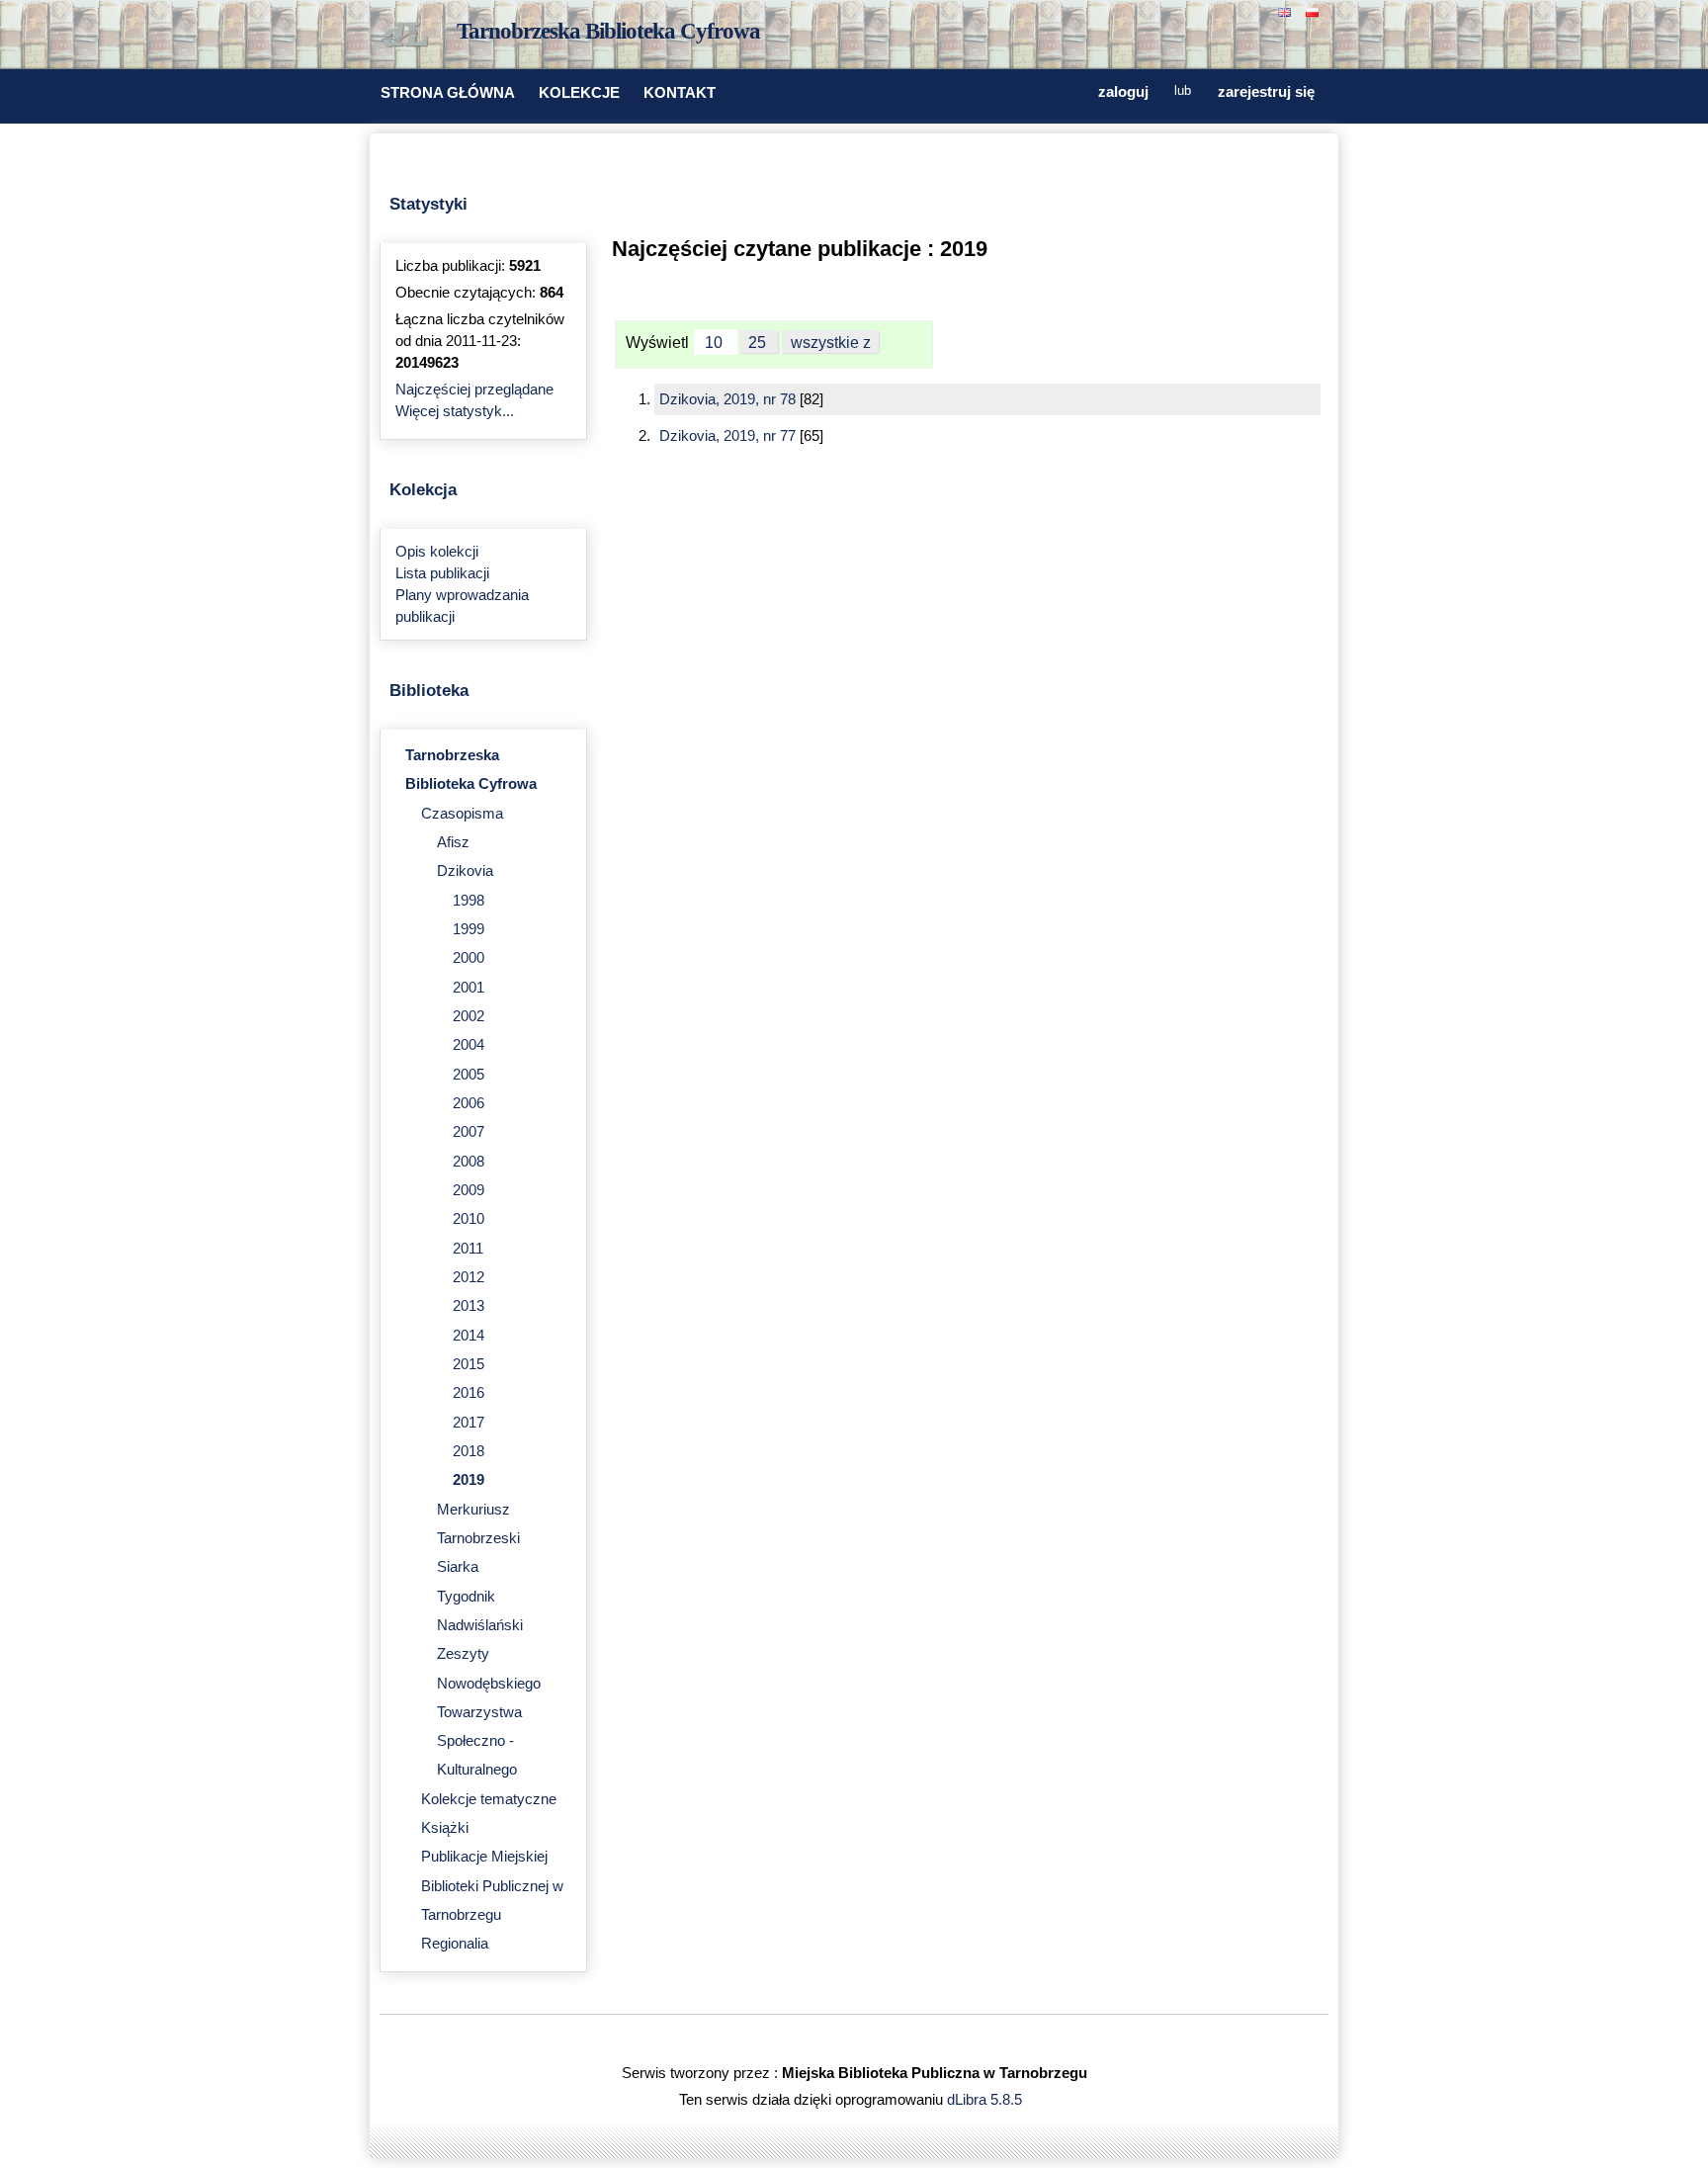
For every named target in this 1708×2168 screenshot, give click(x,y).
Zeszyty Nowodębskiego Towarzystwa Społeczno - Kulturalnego (489, 1712)
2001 (469, 988)
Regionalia (455, 1944)
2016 (469, 1393)
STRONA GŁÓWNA (448, 93)
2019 (469, 1480)
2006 (469, 1103)
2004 (469, 1045)
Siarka (458, 1567)
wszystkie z (831, 342)
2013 (469, 1306)
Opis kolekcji (437, 552)
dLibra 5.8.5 (986, 2100)
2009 (469, 1190)
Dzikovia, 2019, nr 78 (729, 399)
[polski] (1315, 10)
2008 (469, 1162)
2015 (469, 1364)
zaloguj (1123, 92)
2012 (469, 1277)
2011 (468, 1249)
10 (716, 342)
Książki (445, 1828)
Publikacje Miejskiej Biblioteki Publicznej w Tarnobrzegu (492, 1886)
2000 (469, 958)
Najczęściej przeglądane (474, 390)
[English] (1287, 10)
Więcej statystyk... (455, 411)
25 (759, 342)
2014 (469, 1336)
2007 (469, 1132)
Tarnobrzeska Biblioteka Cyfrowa (608, 31)
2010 (469, 1219)
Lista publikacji (442, 573)
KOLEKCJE (579, 93)
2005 (469, 1075)
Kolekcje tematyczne (489, 1799)
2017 (469, 1423)
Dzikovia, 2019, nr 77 (729, 436)
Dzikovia (465, 871)
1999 (469, 929)
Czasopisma (462, 814)
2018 (469, 1451)
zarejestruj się (1266, 92)
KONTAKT (680, 93)
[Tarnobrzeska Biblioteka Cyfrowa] (409, 36)
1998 (469, 901)
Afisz (453, 842)
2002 (469, 1016)
